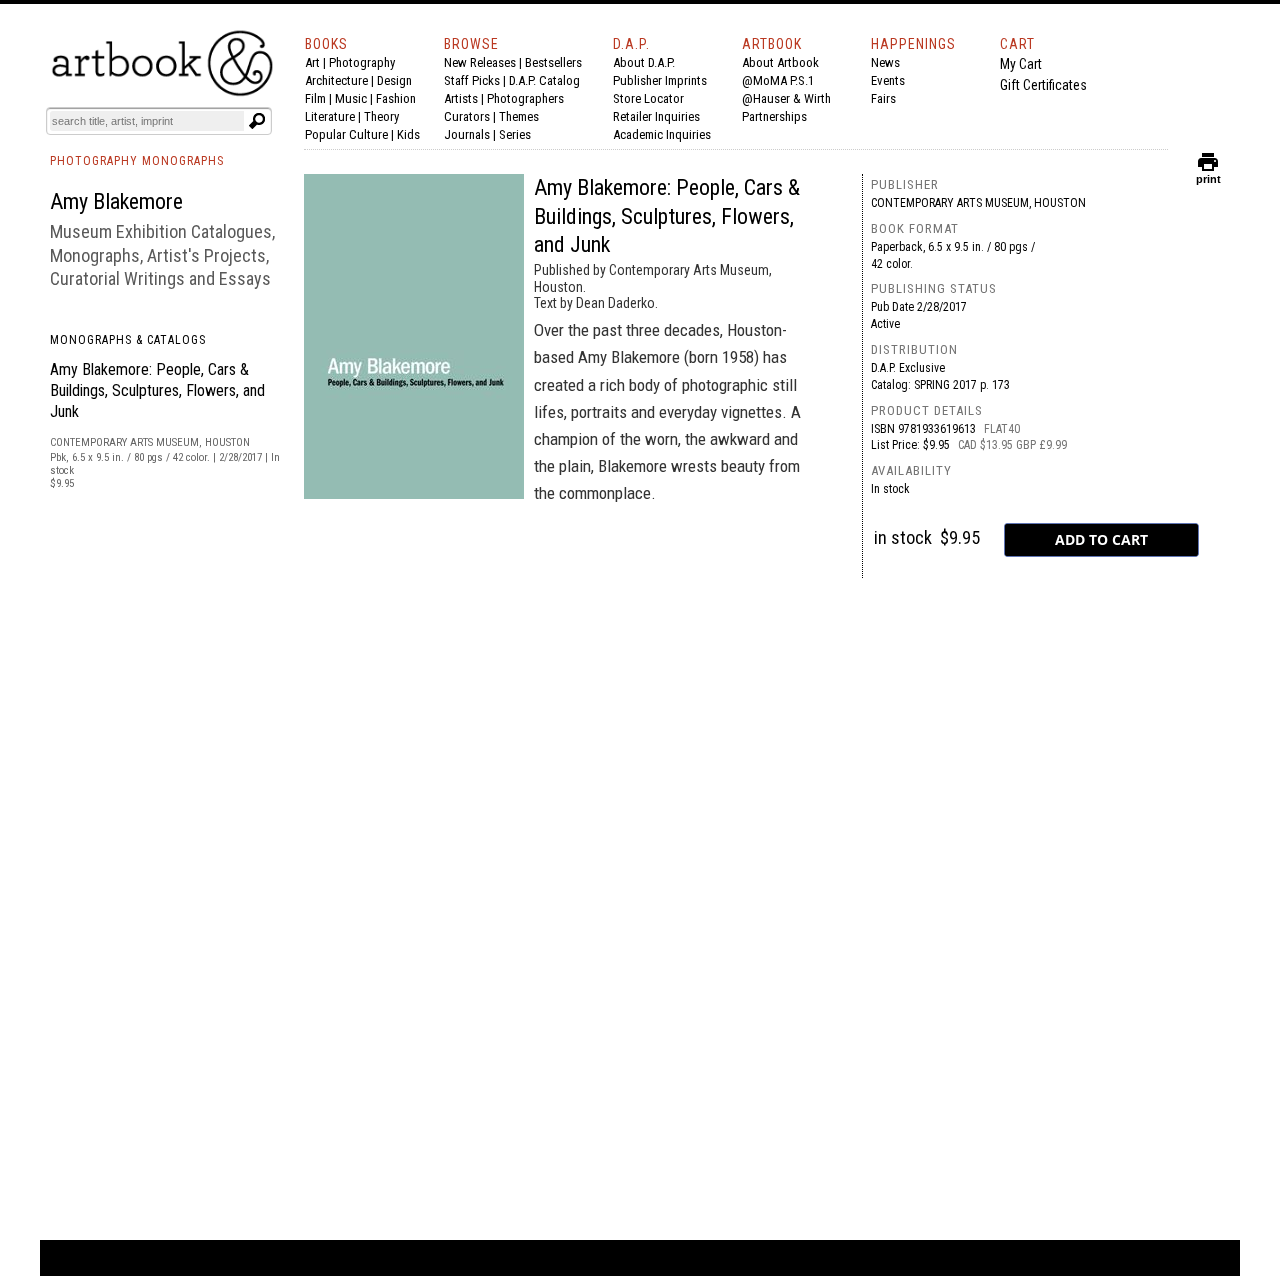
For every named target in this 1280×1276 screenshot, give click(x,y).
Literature (330, 116)
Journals (467, 134)
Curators (467, 116)
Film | (320, 98)
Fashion (396, 98)
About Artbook (780, 62)
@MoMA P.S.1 (778, 80)
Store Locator (648, 98)
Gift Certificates (1043, 85)
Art (312, 62)
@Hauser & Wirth (786, 98)
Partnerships (774, 116)
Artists (461, 98)
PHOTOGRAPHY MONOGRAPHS (137, 161)
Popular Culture (346, 134)
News (885, 62)
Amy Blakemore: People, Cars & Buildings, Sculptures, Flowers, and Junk (157, 390)
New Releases (480, 62)
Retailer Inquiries (656, 116)
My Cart (1021, 64)
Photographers (525, 98)
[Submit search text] (257, 121)
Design (394, 80)
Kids (408, 134)
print (1208, 174)
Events (888, 80)
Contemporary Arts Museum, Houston (978, 203)
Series (515, 134)
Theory (381, 116)
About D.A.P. (644, 62)
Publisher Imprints (660, 80)
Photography (362, 62)
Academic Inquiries (662, 134)
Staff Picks (472, 80)
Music (351, 98)
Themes (519, 116)
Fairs (883, 98)
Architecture (336, 80)
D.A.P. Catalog (544, 80)
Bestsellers (553, 62)
